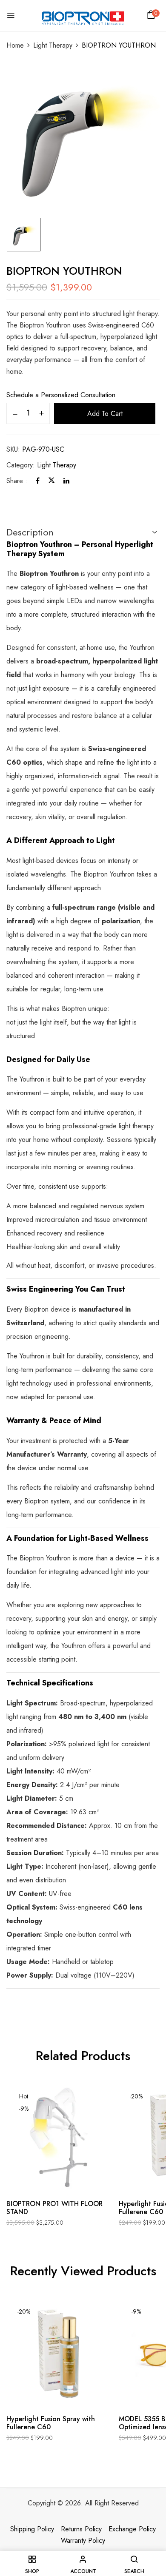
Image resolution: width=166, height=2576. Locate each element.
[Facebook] (38, 481)
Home (15, 45)
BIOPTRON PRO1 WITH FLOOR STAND (54, 2208)
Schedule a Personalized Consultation (61, 395)
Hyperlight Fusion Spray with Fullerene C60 (51, 2423)
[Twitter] (52, 481)
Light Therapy (53, 45)
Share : (17, 481)
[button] (152, 17)
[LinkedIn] (66, 481)
